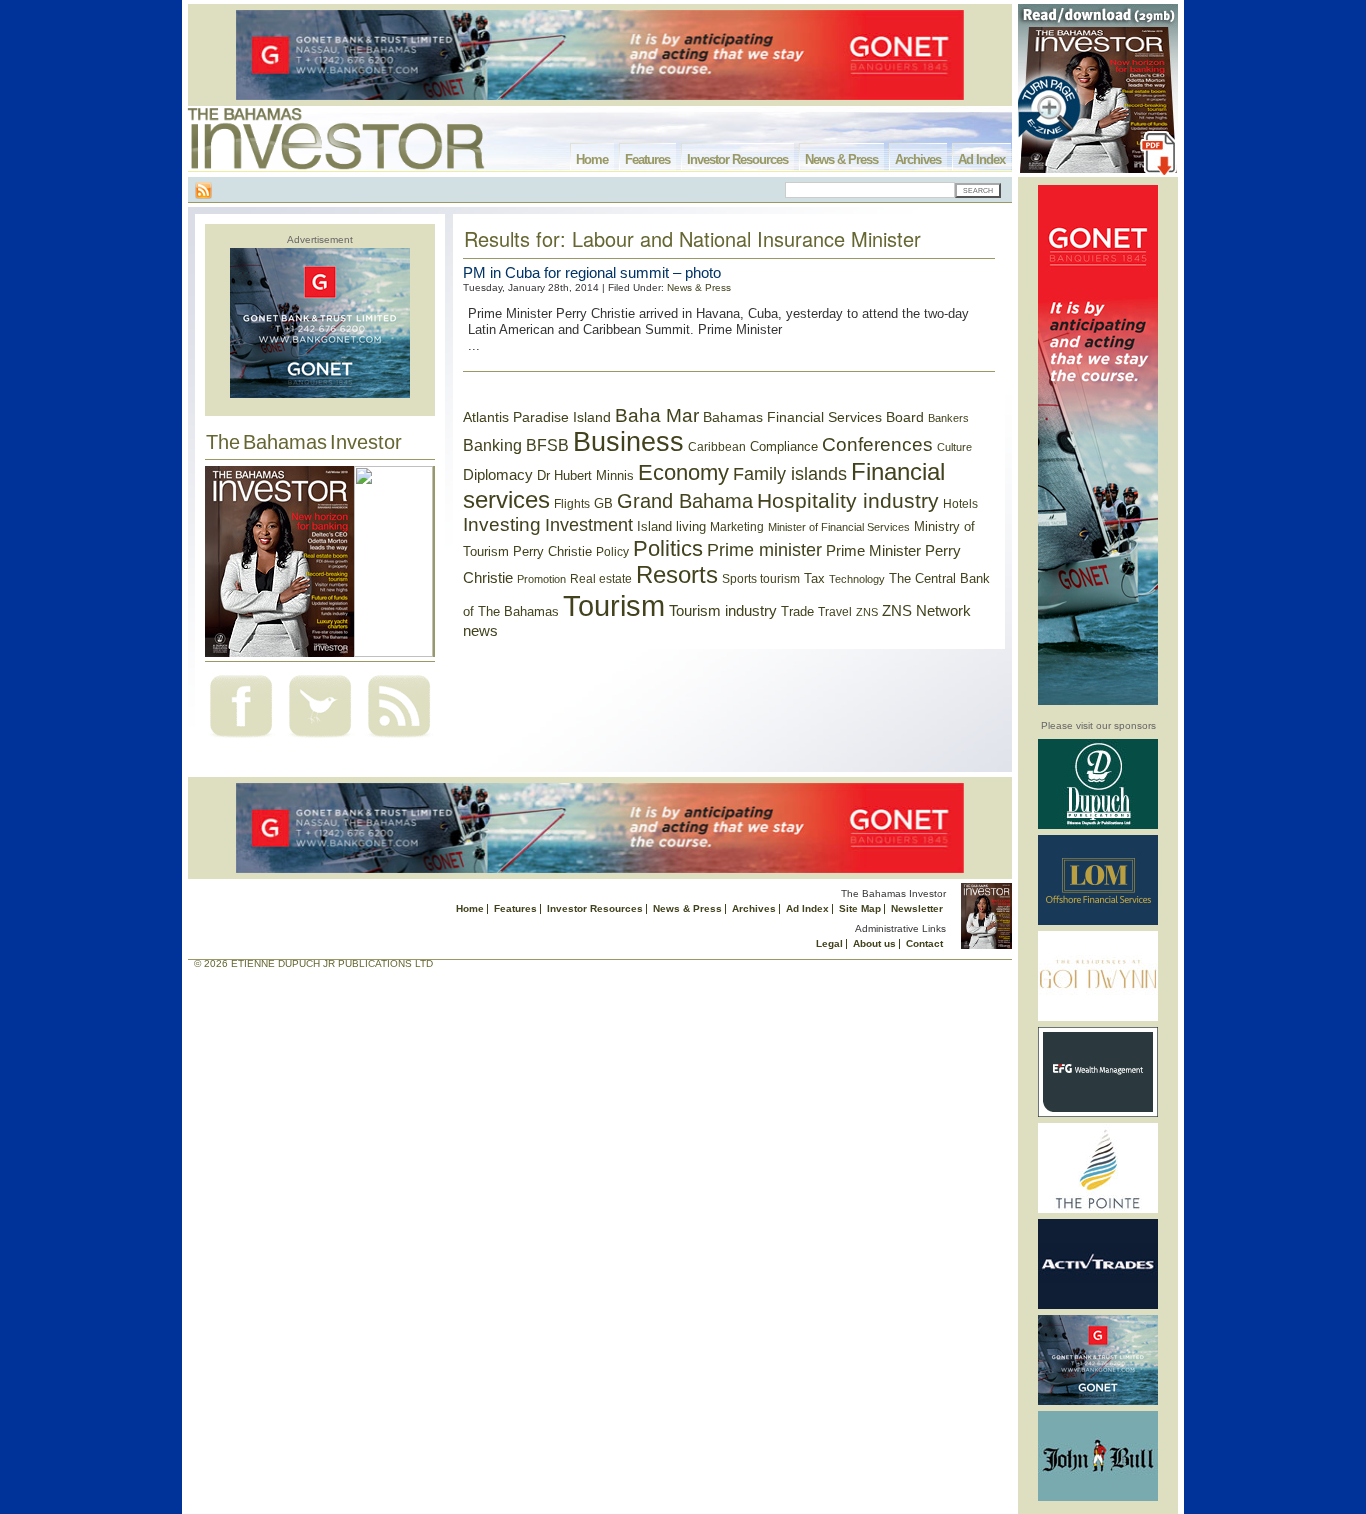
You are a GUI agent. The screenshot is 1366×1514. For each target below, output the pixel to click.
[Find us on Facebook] (241, 739)
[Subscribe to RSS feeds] (399, 739)
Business (628, 442)
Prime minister (764, 549)
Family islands (790, 474)
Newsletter (917, 908)
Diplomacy (498, 475)
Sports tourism (761, 579)
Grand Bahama (685, 501)
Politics (668, 548)
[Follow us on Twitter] (320, 739)
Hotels (960, 503)
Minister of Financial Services (839, 527)
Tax (814, 578)
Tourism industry (723, 611)
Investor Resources (737, 159)
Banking (492, 445)
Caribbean (717, 447)
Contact (924, 943)
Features (647, 159)
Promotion (541, 579)
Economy (683, 472)
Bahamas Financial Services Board (813, 417)
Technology (857, 579)
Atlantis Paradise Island (537, 417)
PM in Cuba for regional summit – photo (592, 272)
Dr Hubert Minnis (585, 475)
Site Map (860, 908)
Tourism (614, 605)
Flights (572, 504)
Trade (797, 611)
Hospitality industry (848, 500)
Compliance (784, 446)
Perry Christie (552, 551)
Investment (589, 525)
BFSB (547, 445)
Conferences (877, 444)
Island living (671, 526)
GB (603, 503)
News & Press (841, 159)
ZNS (867, 612)
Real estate (601, 579)
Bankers (948, 418)
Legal (829, 943)
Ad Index (981, 159)
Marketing (737, 527)
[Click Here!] (1098, 825)
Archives (918, 159)
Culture (954, 447)
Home (592, 159)
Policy (612, 552)
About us (874, 943)
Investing (502, 524)
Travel (835, 612)
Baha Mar (657, 415)
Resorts (677, 575)
